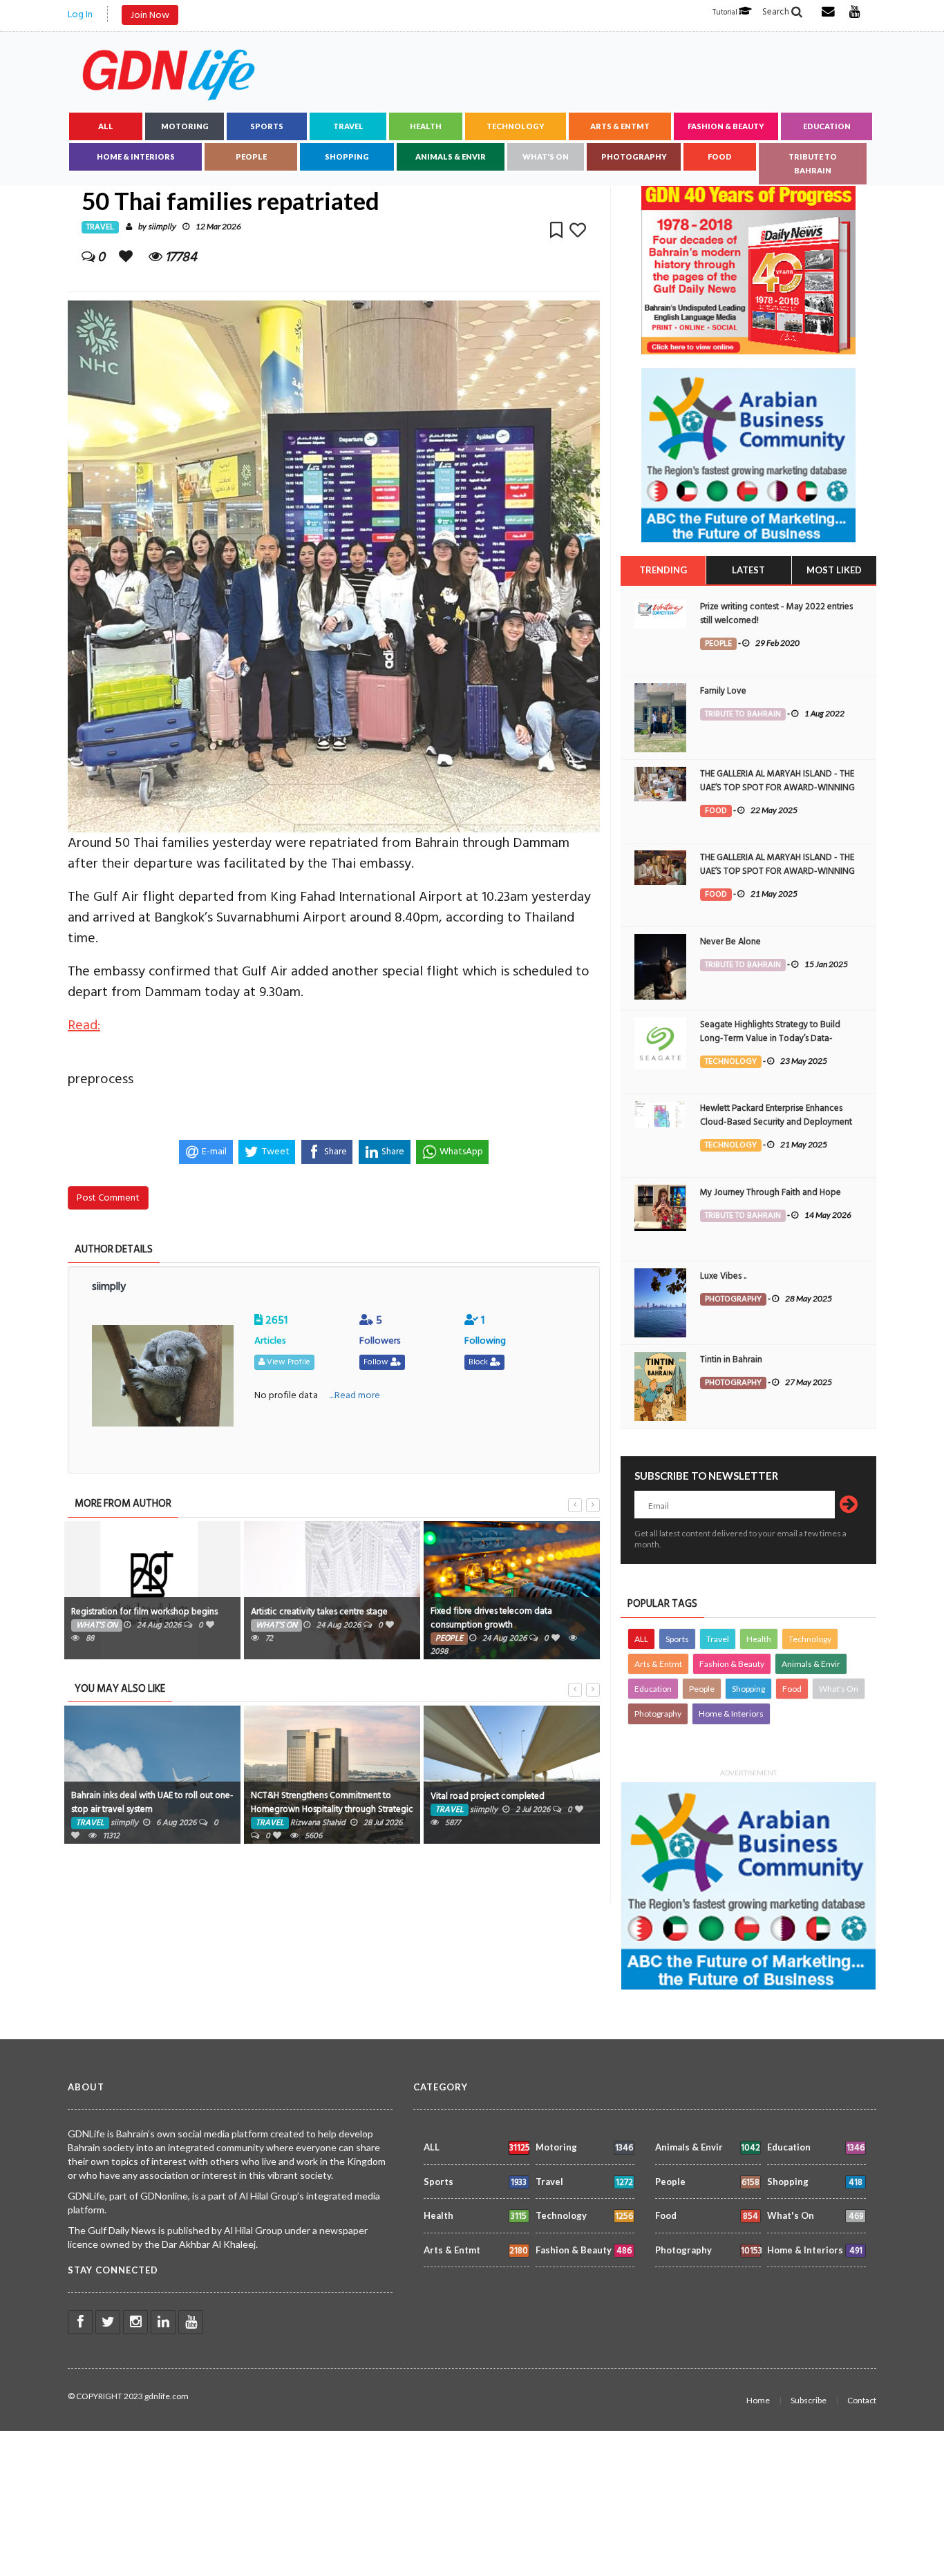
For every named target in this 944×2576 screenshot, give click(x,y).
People (251, 156)
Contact (862, 2400)
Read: (84, 1025)
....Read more (355, 1395)
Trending (663, 570)
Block (479, 1362)
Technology (516, 126)
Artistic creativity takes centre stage (319, 1612)
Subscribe (809, 2400)
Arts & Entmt (620, 126)
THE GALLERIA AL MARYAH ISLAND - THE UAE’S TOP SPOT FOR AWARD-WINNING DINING (777, 788)
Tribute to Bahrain (813, 163)
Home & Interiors (136, 156)
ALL (106, 126)
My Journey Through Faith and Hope (771, 1192)
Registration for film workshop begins (144, 1612)
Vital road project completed (488, 1796)
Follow (377, 1362)
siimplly (162, 227)
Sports (267, 126)
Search (777, 12)
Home (758, 2400)
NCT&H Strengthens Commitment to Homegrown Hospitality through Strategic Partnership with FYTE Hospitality (332, 1809)
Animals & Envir (451, 156)
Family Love (723, 691)
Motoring (185, 126)
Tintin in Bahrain (731, 1359)
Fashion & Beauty (726, 126)
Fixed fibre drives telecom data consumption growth (491, 1618)
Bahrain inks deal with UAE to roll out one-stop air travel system (152, 1802)
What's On (546, 156)
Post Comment (108, 1198)
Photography (634, 156)
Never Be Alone (730, 942)
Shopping (347, 156)
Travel (348, 126)
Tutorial (726, 12)
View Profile (287, 1362)
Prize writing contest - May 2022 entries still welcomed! (776, 613)
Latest (748, 570)
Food (720, 156)
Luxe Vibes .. (723, 1276)
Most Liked (834, 570)
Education (827, 126)
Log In (80, 14)
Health (426, 126)
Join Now (150, 15)
